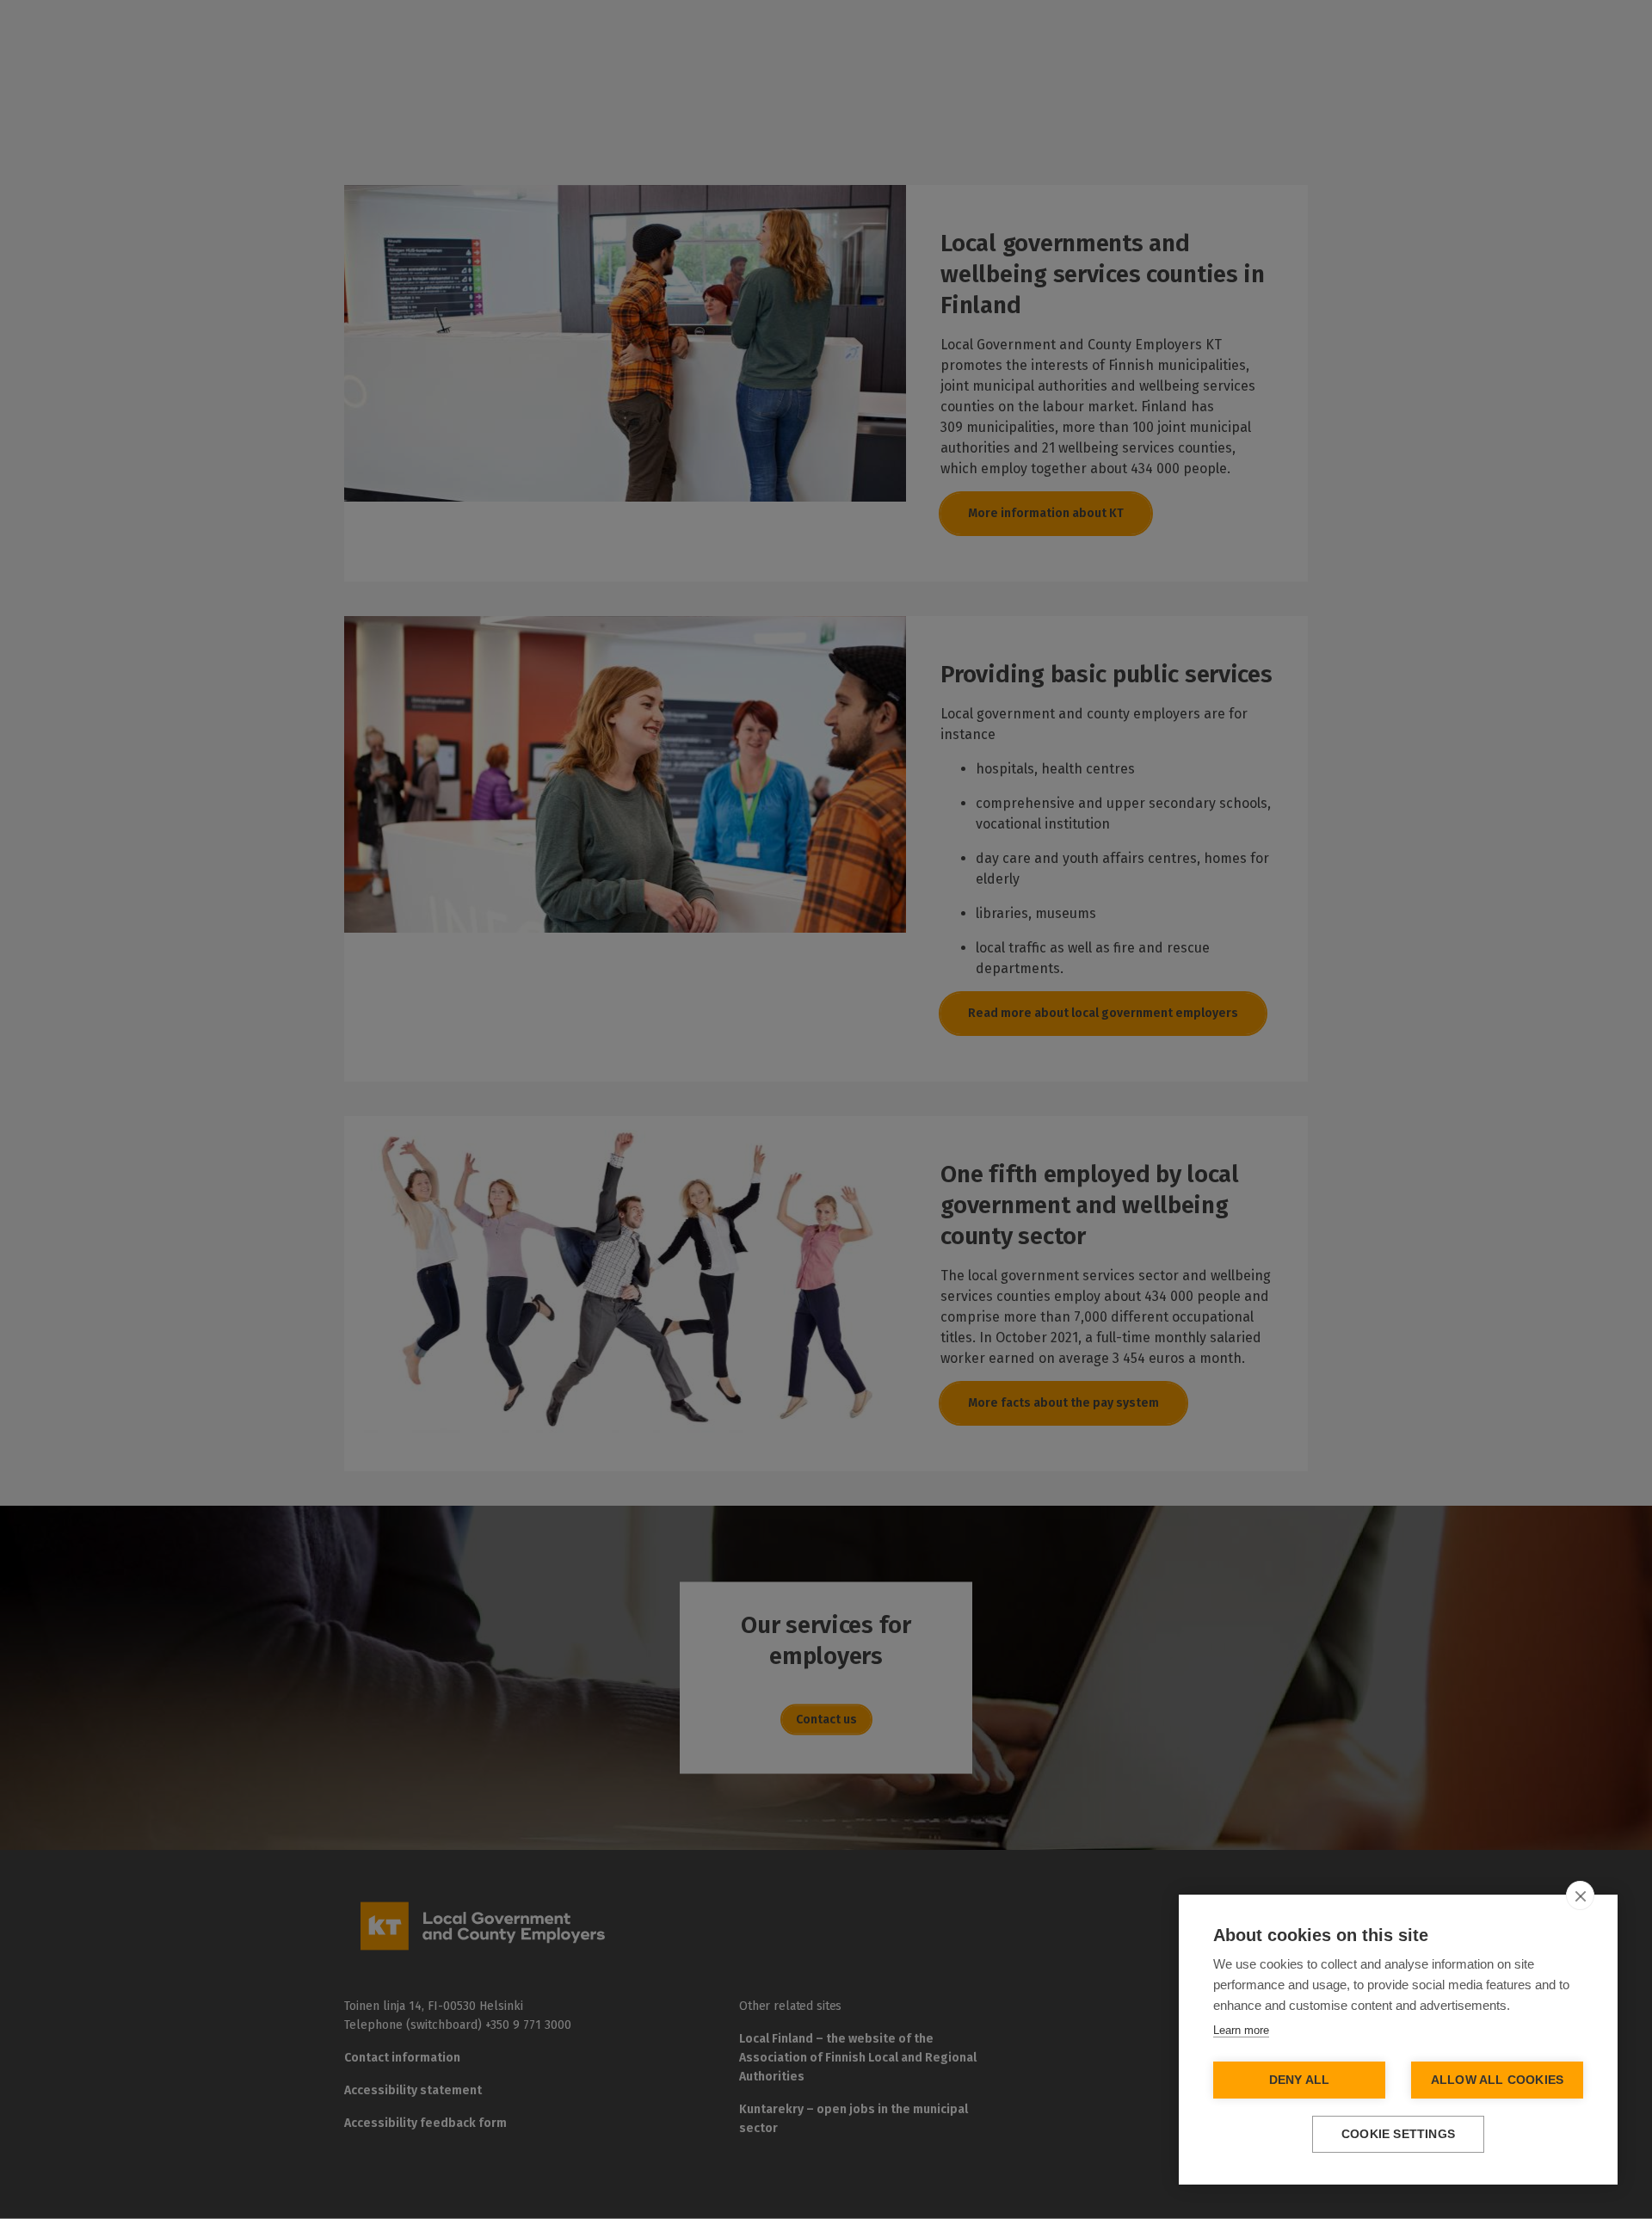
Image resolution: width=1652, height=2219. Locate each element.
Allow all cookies (1497, 2080)
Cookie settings (1398, 2134)
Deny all (1300, 2080)
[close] (1580, 1895)
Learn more (1241, 2030)
